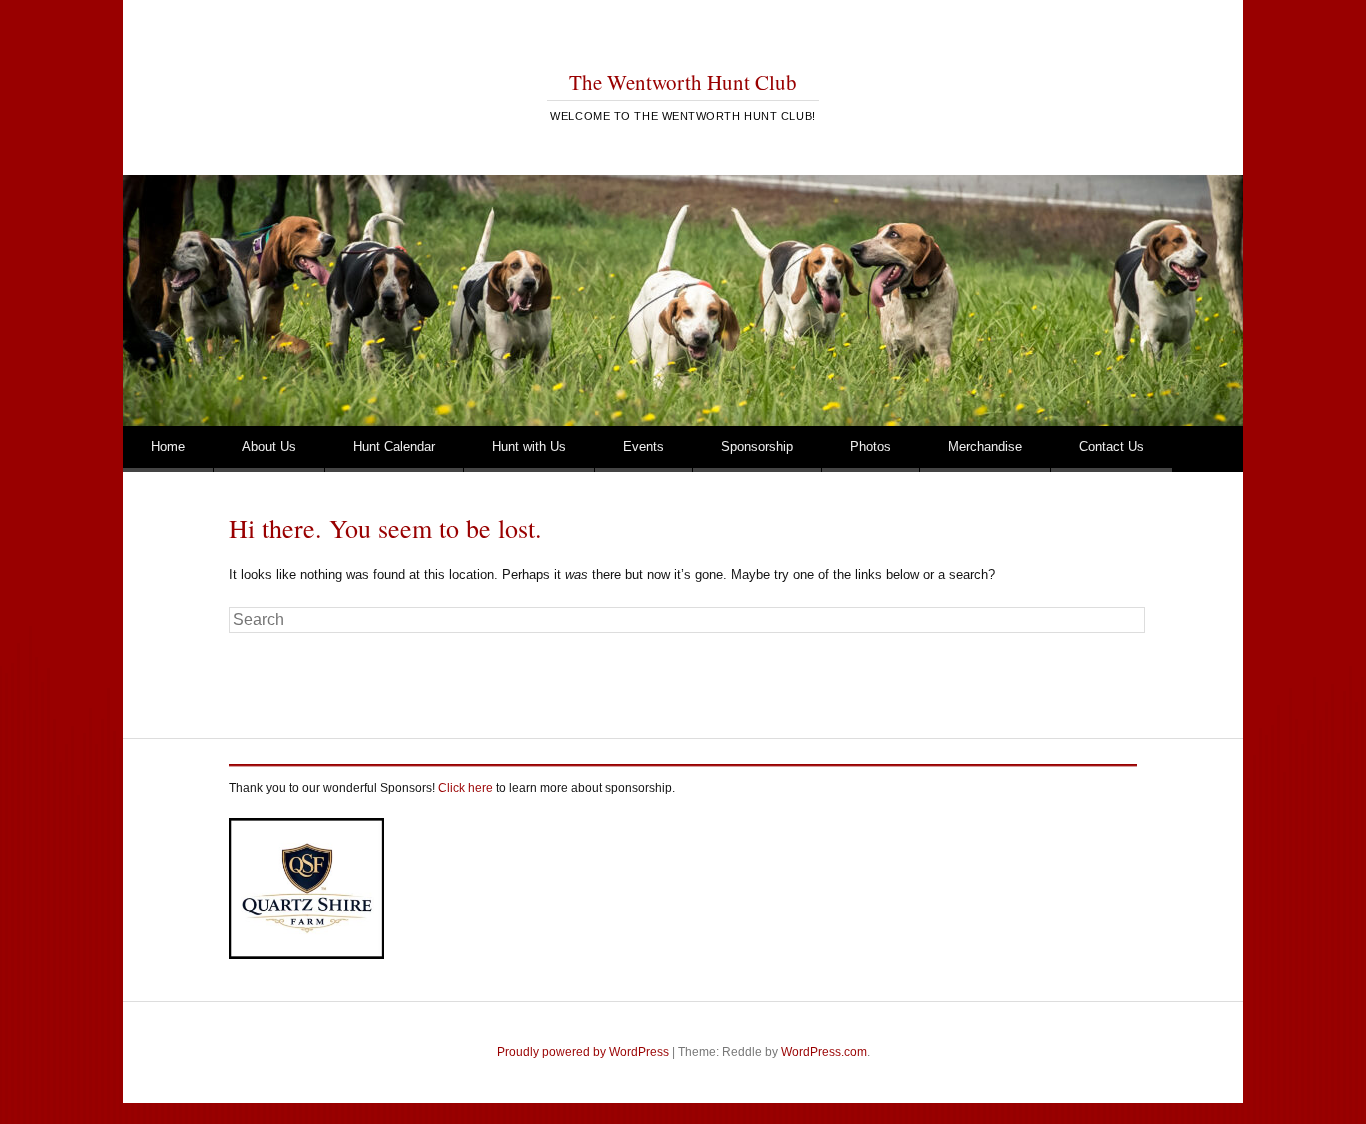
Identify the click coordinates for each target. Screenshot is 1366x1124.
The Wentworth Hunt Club (683, 82)
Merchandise (985, 446)
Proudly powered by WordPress (583, 1052)
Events (643, 446)
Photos (870, 446)
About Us (269, 446)
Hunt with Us (529, 446)
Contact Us (1111, 446)
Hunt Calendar (394, 446)
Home (168, 446)
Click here (465, 788)
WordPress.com (824, 1052)
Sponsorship (757, 446)
